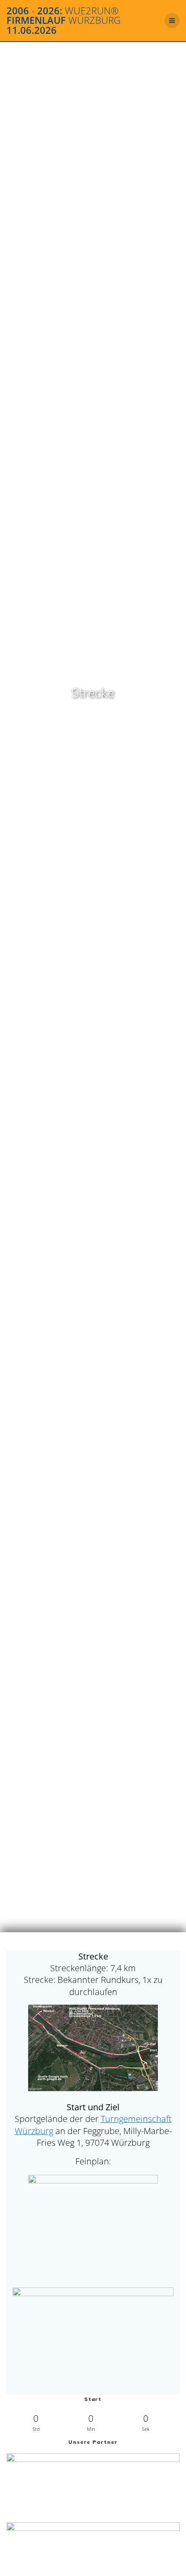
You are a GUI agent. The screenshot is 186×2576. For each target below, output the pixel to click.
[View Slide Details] (93, 2484)
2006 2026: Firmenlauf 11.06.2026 (64, 21)
